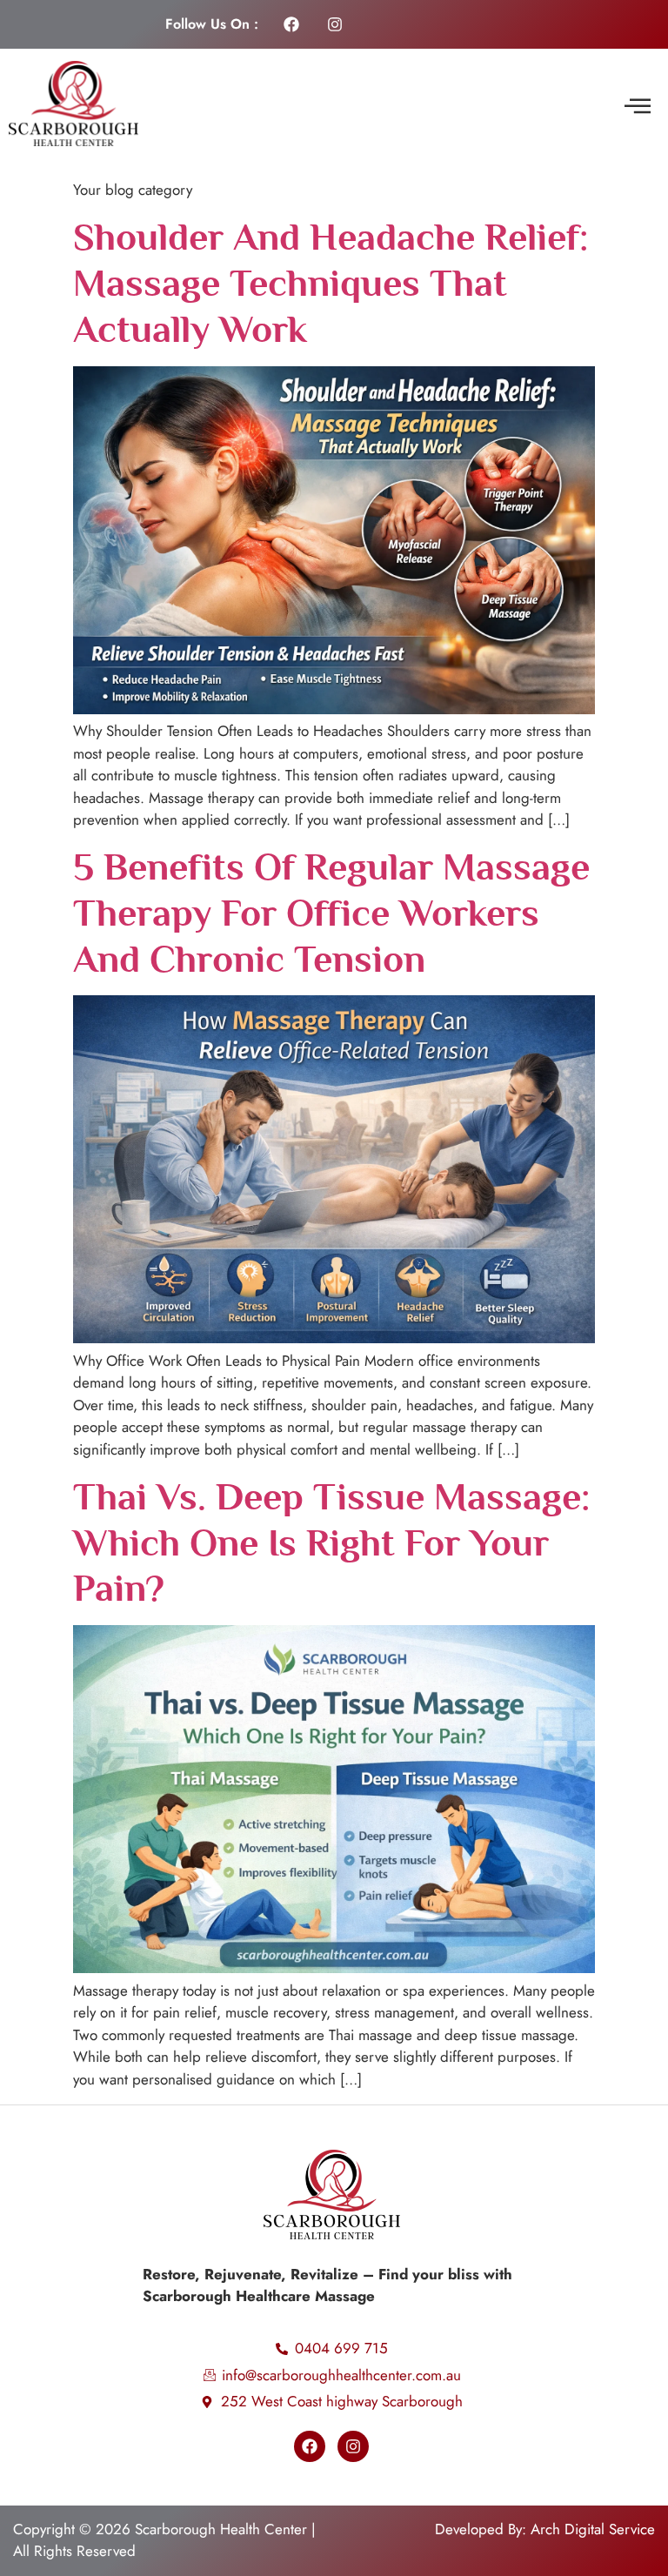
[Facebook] (291, 24)
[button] (637, 107)
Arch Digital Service (593, 2529)
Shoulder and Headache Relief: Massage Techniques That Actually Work (331, 283)
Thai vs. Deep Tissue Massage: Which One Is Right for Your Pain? (331, 1542)
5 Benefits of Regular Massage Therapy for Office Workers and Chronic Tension (331, 913)
